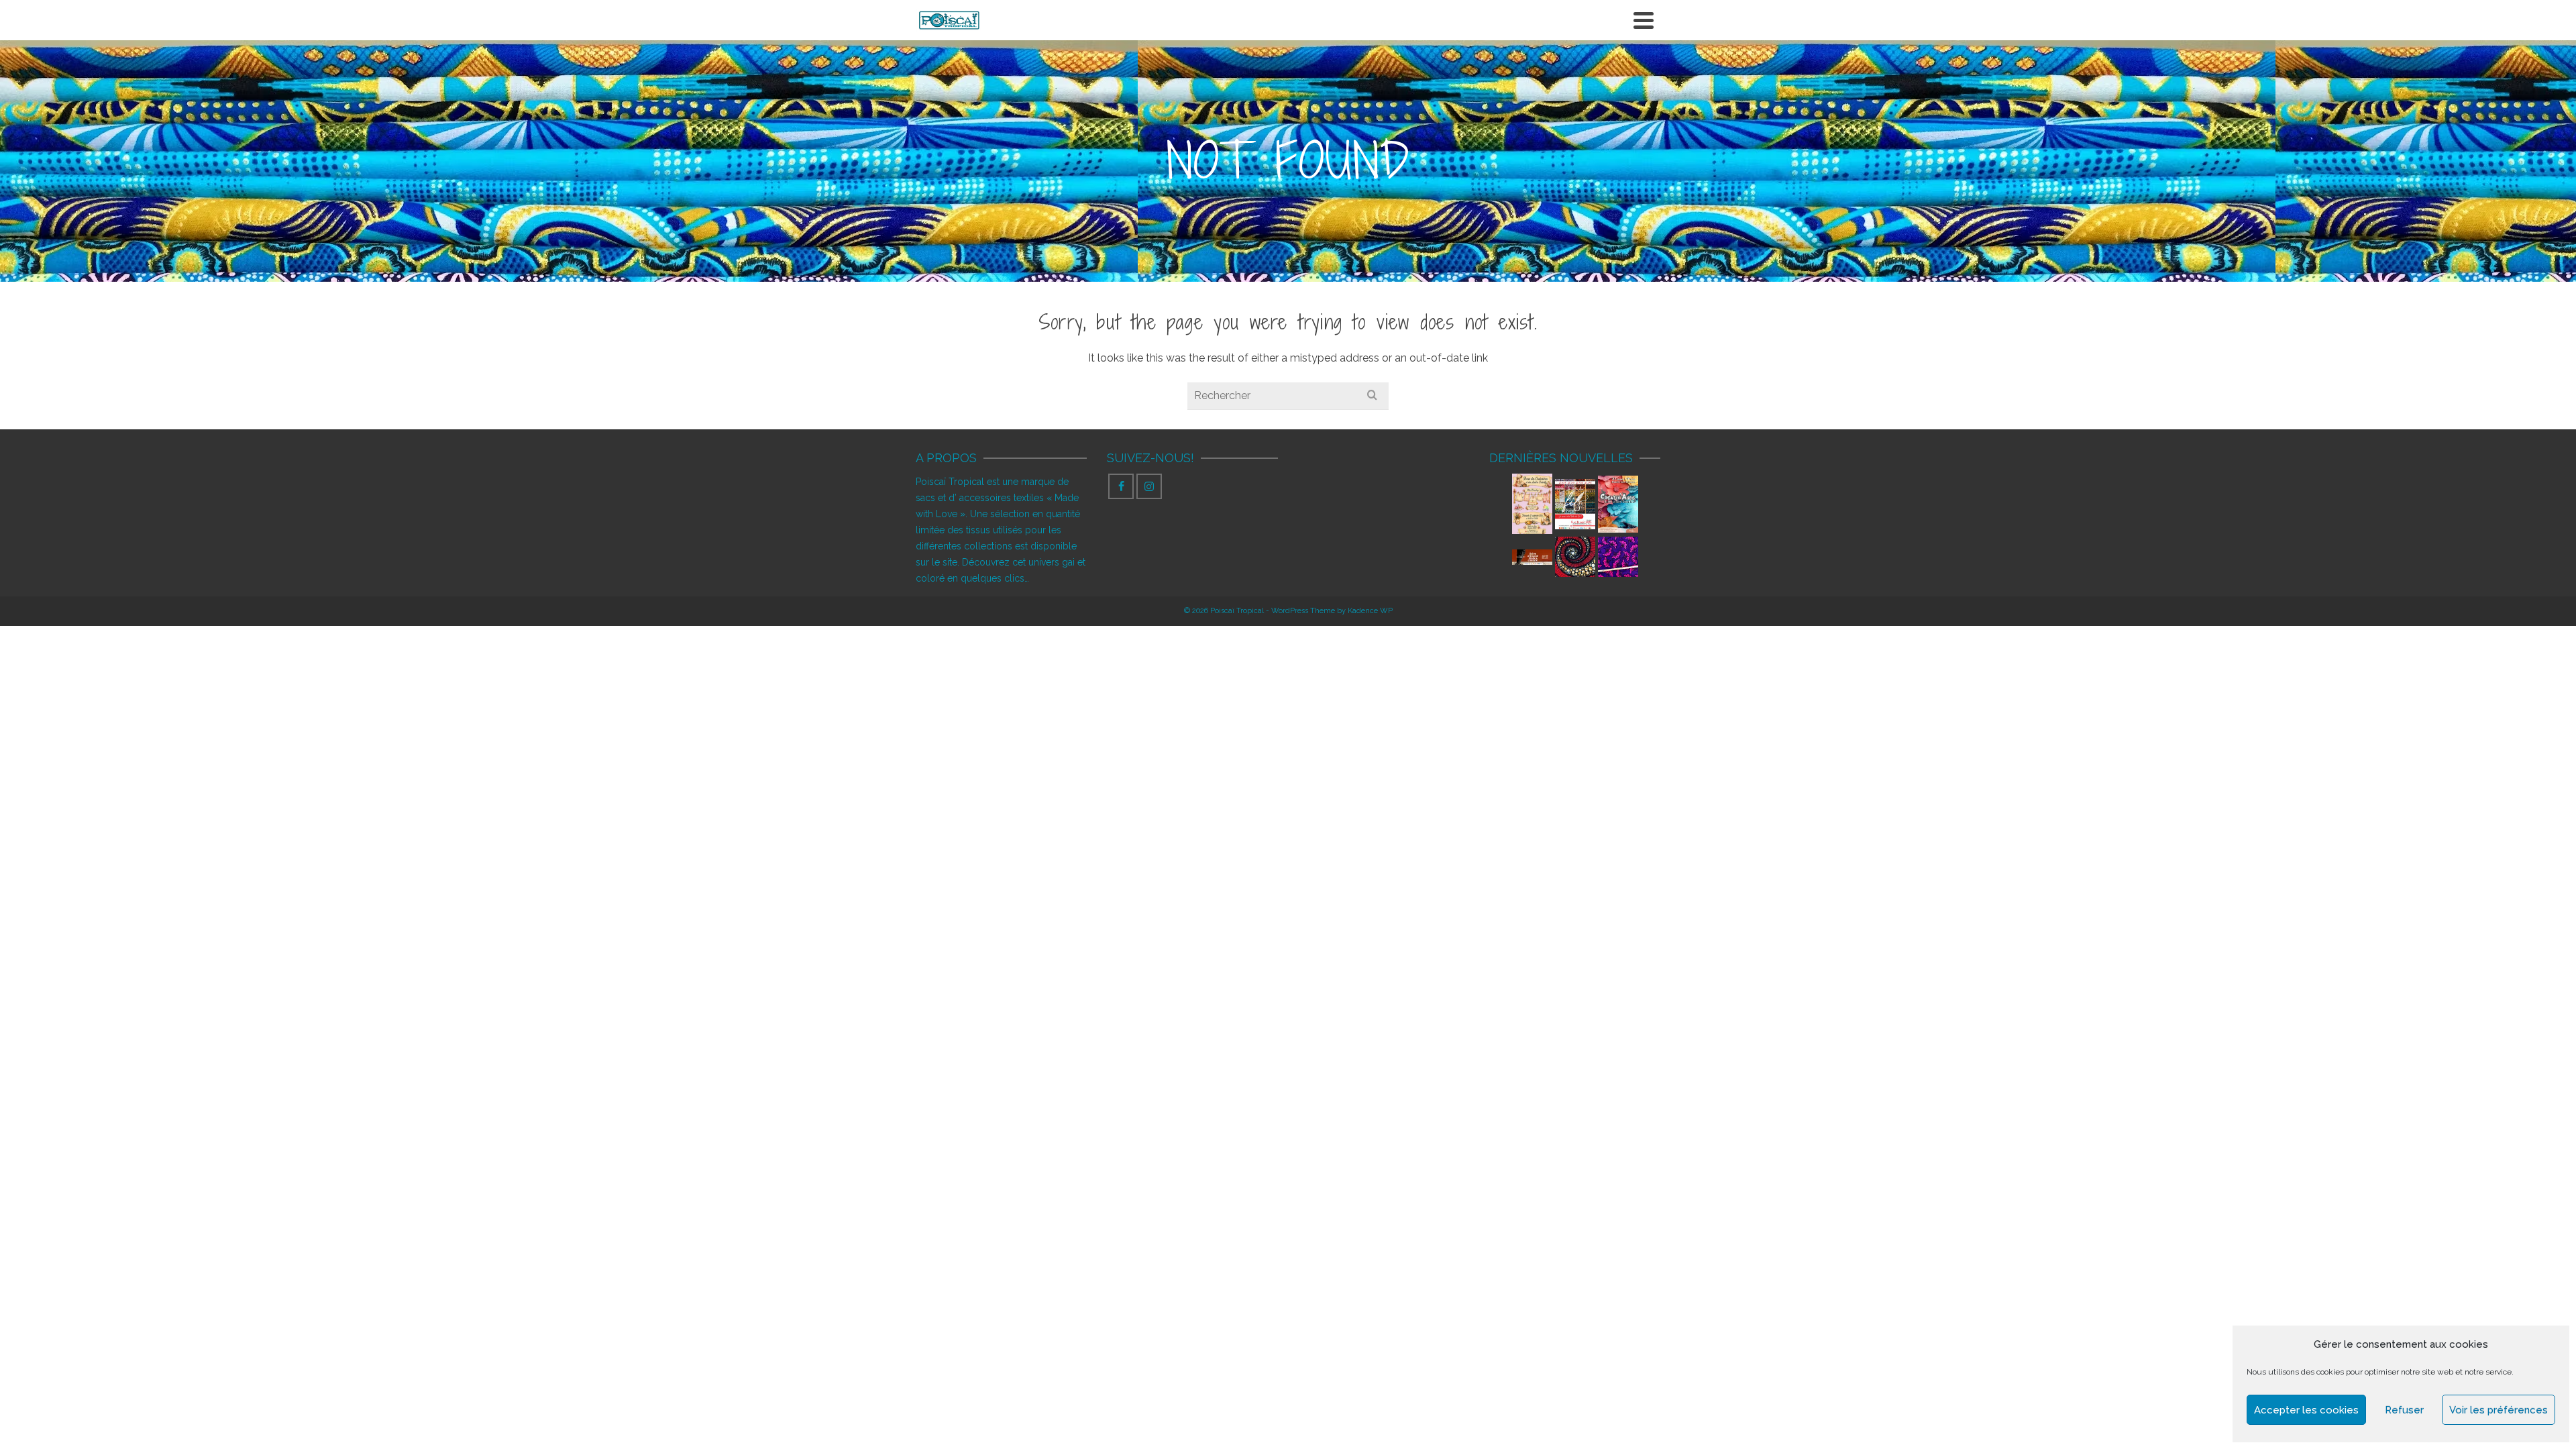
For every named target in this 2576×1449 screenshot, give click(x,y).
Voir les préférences (2499, 1410)
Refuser (2404, 1410)
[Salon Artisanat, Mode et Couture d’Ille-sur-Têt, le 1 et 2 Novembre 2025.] (1532, 556)
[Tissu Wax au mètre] (1618, 557)
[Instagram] (1149, 486)
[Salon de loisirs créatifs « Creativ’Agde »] (1618, 504)
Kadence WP (1370, 611)
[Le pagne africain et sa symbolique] (1575, 557)
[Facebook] (1121, 486)
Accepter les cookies (2306, 1410)
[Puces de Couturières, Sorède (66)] (1532, 504)
